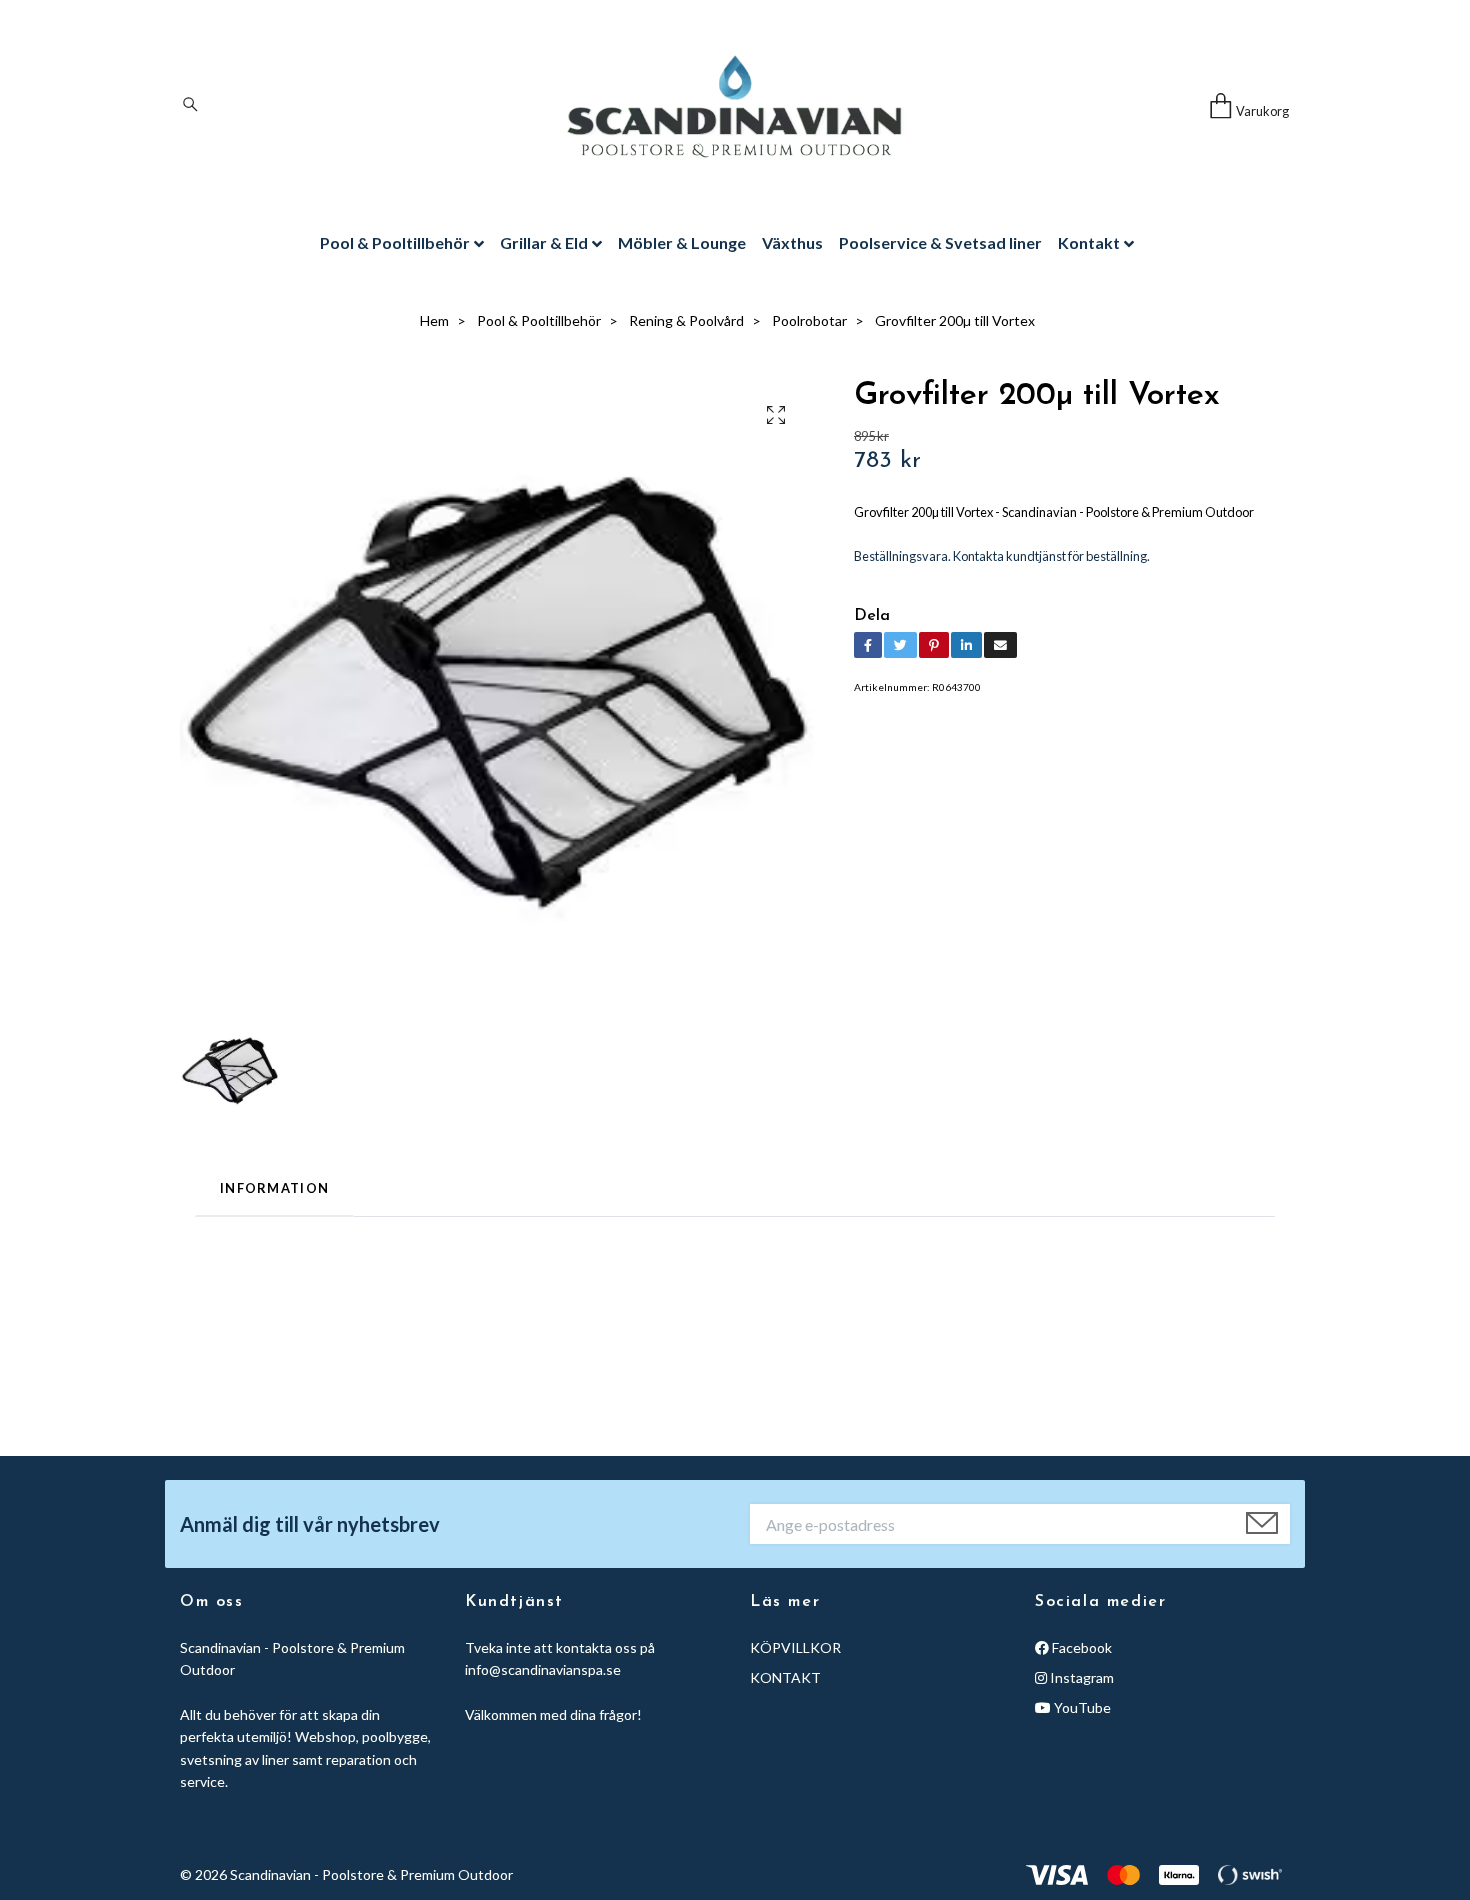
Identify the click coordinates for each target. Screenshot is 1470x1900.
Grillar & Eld (544, 242)
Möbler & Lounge (682, 242)
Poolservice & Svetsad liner (940, 242)
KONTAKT (785, 1677)
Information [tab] (274, 1188)
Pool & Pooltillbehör (395, 242)
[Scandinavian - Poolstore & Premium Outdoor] (734, 107)
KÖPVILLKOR (795, 1647)
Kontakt (1089, 242)
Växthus (792, 242)
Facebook (1080, 1647)
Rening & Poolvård (686, 320)
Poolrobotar (809, 320)
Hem (434, 320)
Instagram (1080, 1677)
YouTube (1081, 1707)
